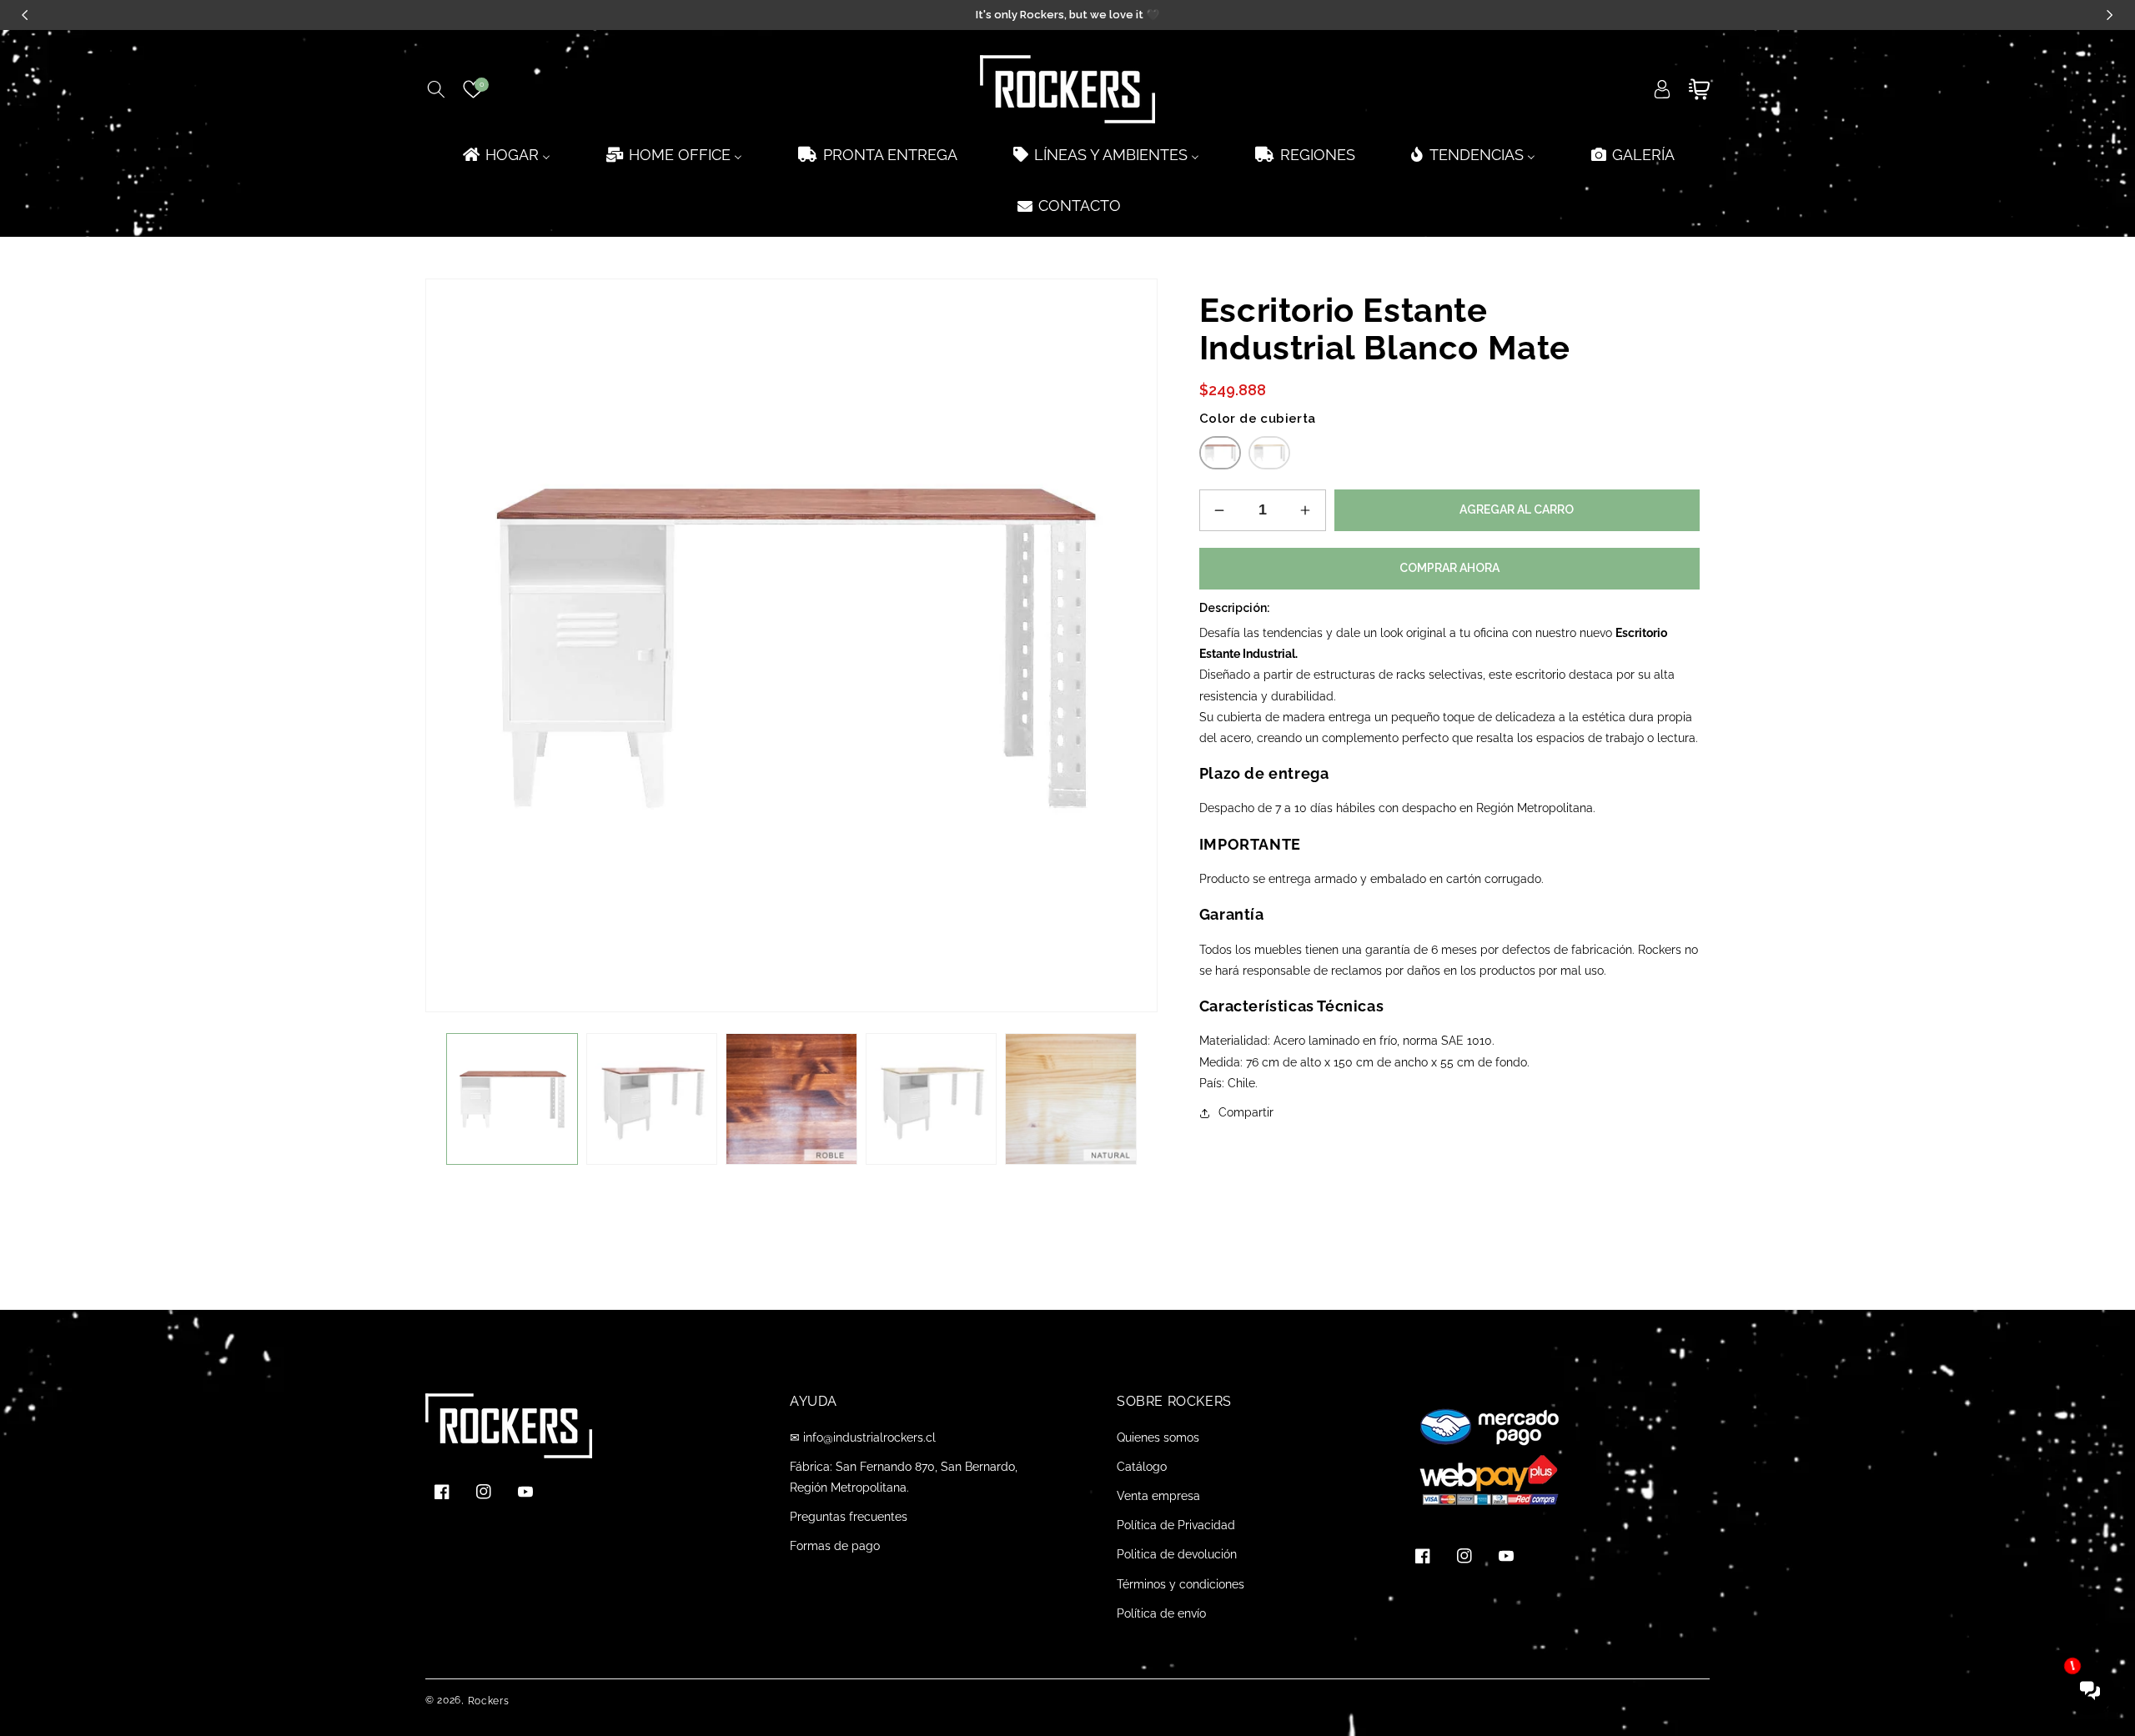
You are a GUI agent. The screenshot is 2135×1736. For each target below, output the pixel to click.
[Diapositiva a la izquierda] (450, 1099)
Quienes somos (1158, 1437)
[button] (436, 89)
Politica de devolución (1177, 1554)
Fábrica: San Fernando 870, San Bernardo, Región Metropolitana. (904, 1477)
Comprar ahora (1449, 568)
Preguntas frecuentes (849, 1517)
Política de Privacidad (1176, 1525)
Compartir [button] (1246, 1112)
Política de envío (1161, 1613)
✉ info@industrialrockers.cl (863, 1437)
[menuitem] (505, 155)
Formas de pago (835, 1546)
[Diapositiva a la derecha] (1133, 1099)
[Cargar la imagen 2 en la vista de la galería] (652, 1099)
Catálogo (1142, 1467)
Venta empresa (1158, 1496)
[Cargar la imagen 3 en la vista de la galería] (791, 1099)
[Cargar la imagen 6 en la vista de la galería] (1071, 1099)
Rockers (489, 1701)
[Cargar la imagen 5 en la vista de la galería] (932, 1099)
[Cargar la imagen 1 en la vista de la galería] (512, 1099)
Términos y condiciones (1181, 1584)
